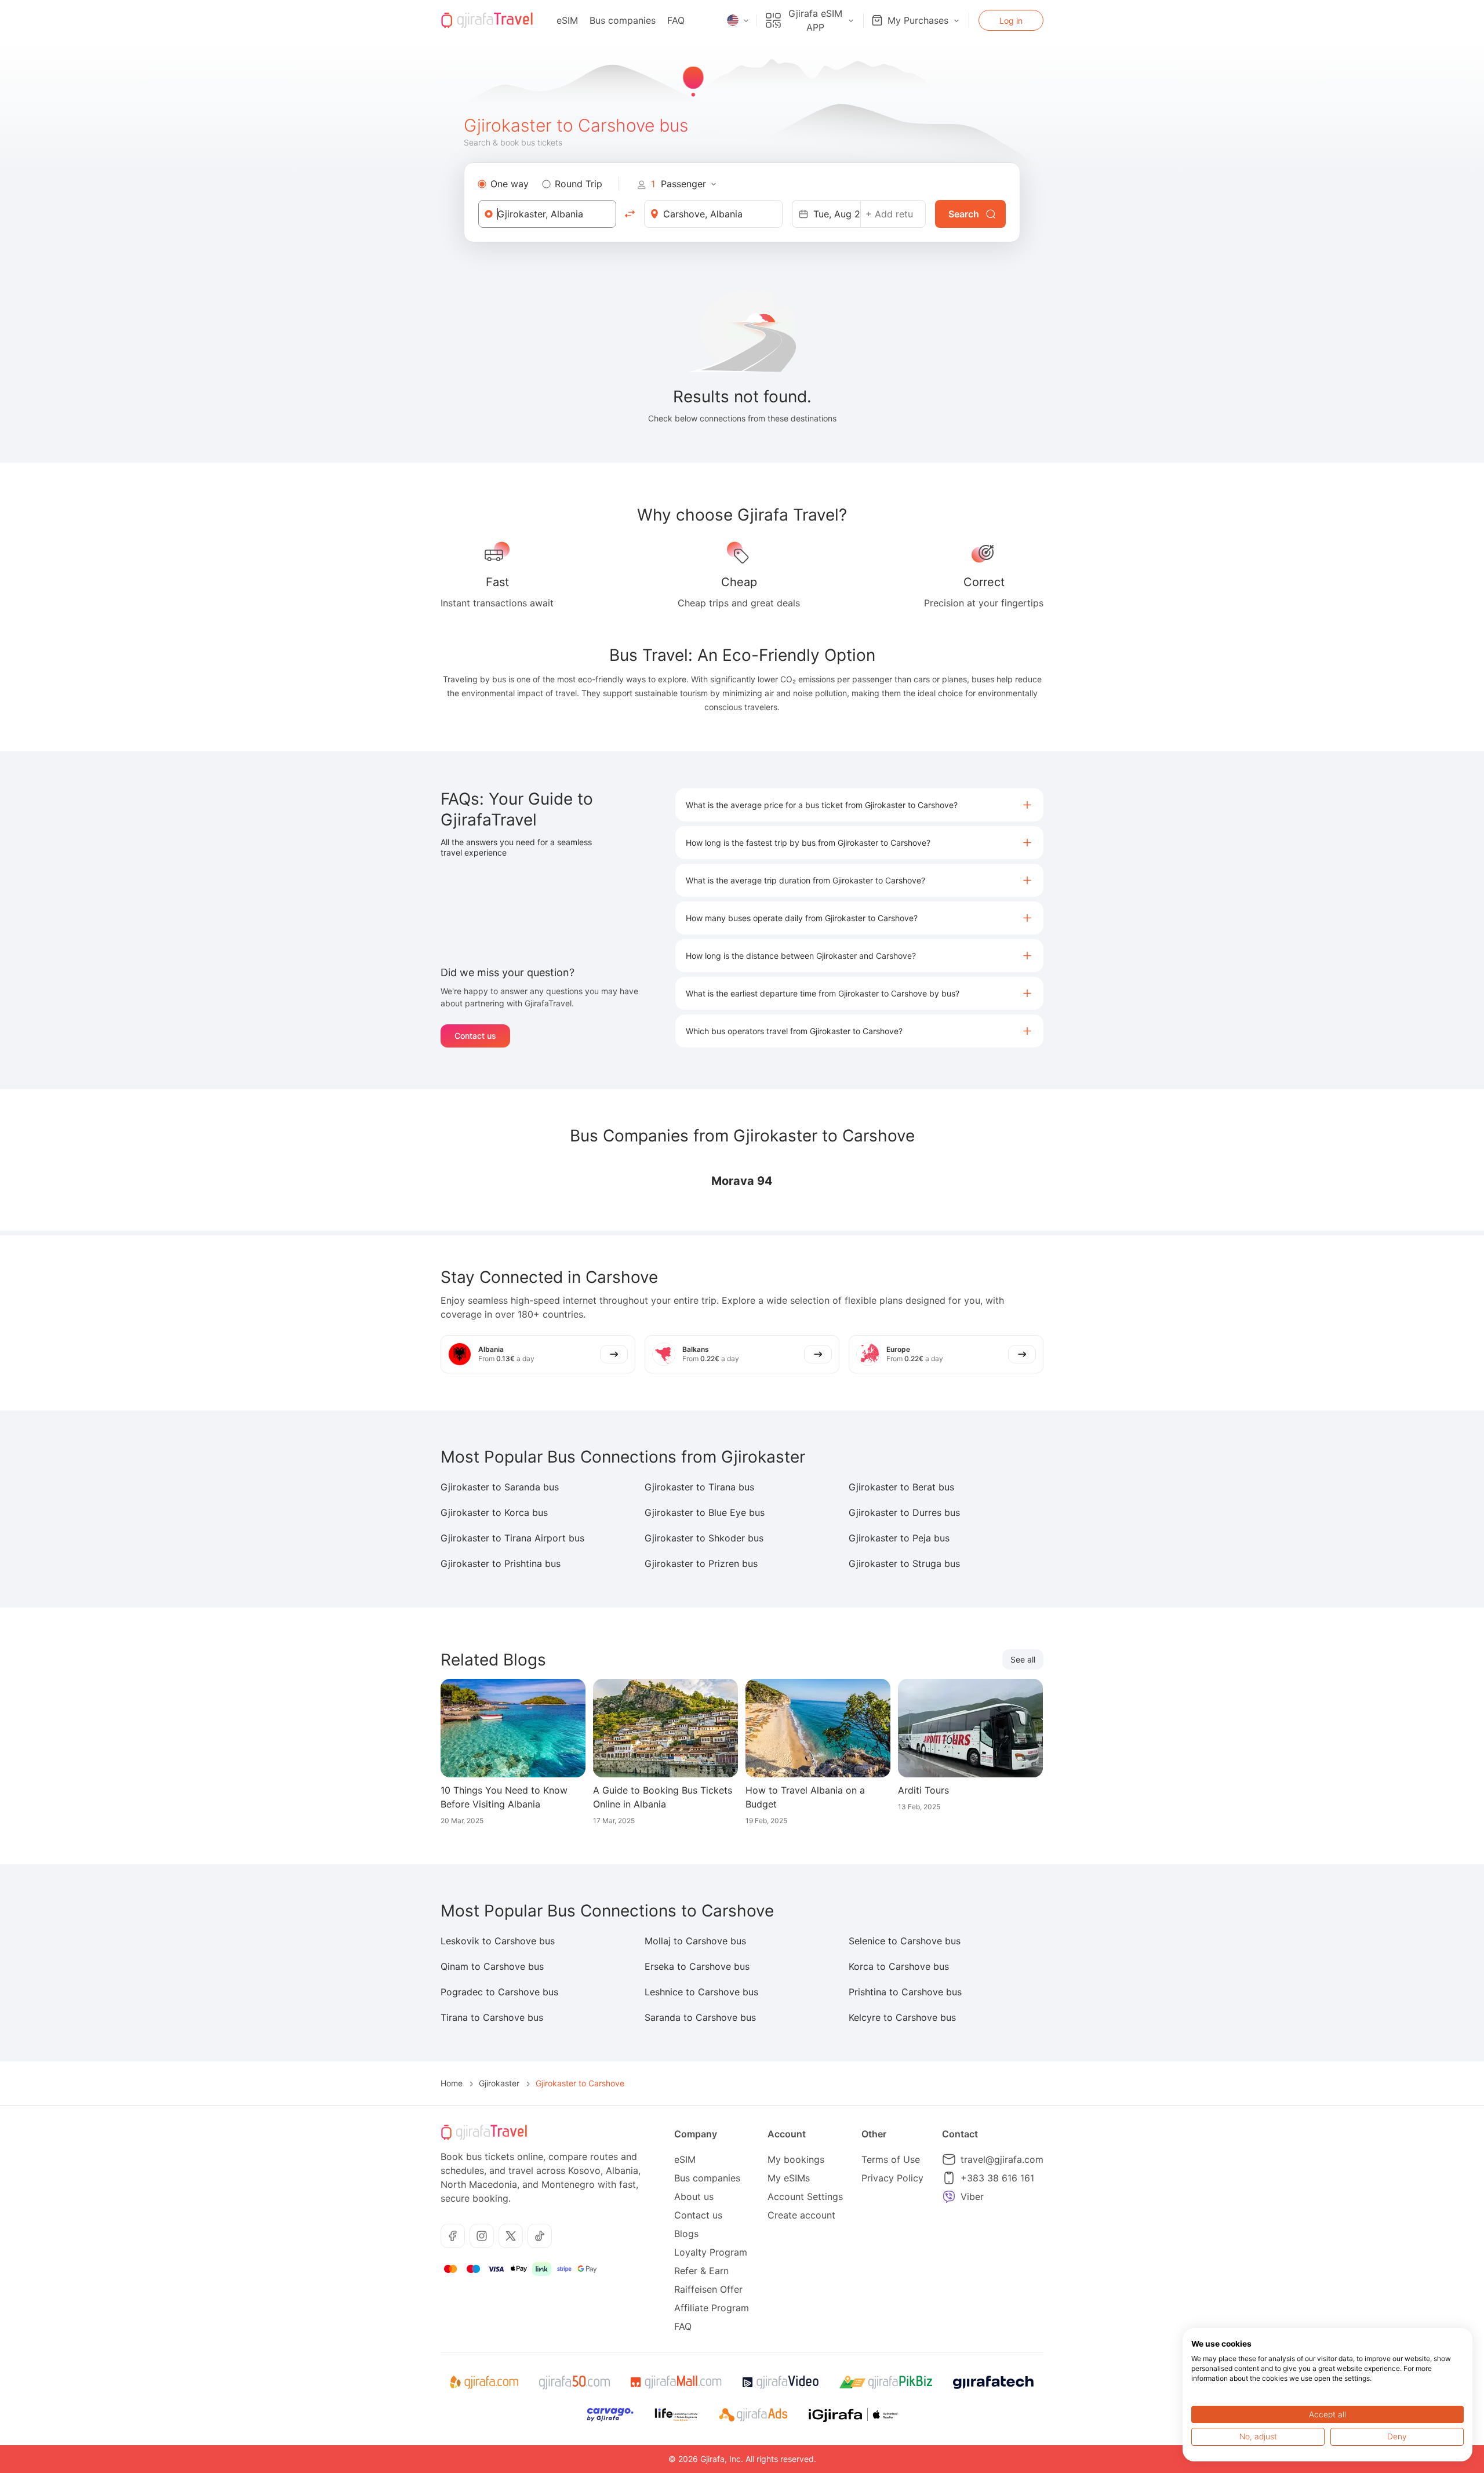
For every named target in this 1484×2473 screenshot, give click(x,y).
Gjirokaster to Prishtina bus (501, 1563)
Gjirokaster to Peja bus (899, 1538)
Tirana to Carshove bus (492, 2017)
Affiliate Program (712, 2308)
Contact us (475, 1036)
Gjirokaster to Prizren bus (701, 1563)
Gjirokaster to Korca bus (494, 1512)
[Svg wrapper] (484, 2383)
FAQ (676, 20)
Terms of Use (891, 2159)
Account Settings (805, 2196)
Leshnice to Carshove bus (701, 1992)
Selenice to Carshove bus (905, 1941)
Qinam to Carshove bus (492, 1966)
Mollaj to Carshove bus (695, 1941)
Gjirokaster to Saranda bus (500, 1487)
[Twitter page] (511, 2236)
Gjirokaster (499, 2083)
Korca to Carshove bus (899, 1966)
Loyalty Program (711, 2252)
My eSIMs (789, 2178)
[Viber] (949, 2196)
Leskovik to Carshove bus (498, 1941)
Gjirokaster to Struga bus (904, 1563)
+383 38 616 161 (997, 2178)
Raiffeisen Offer (708, 2289)
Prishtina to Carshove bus (905, 1992)
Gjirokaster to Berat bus (901, 1487)
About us (694, 2196)
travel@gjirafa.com (1002, 2159)
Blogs (686, 2234)
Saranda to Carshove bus (700, 2017)
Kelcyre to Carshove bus (902, 2017)
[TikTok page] (540, 2236)
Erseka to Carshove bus (697, 1966)
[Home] (487, 20)
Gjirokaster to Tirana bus (699, 1487)
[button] (859, 805)
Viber (972, 2196)
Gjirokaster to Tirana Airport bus (512, 1538)
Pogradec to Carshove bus (499, 1992)
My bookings (796, 2159)
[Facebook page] (453, 2236)
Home (452, 2083)
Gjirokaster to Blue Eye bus (705, 1512)
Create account (801, 2215)
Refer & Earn (701, 2271)
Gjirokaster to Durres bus (904, 1512)
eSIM (567, 20)
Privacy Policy (892, 2178)
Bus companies (623, 20)
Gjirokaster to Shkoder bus (704, 1538)
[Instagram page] (482, 2236)
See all (1023, 1659)
